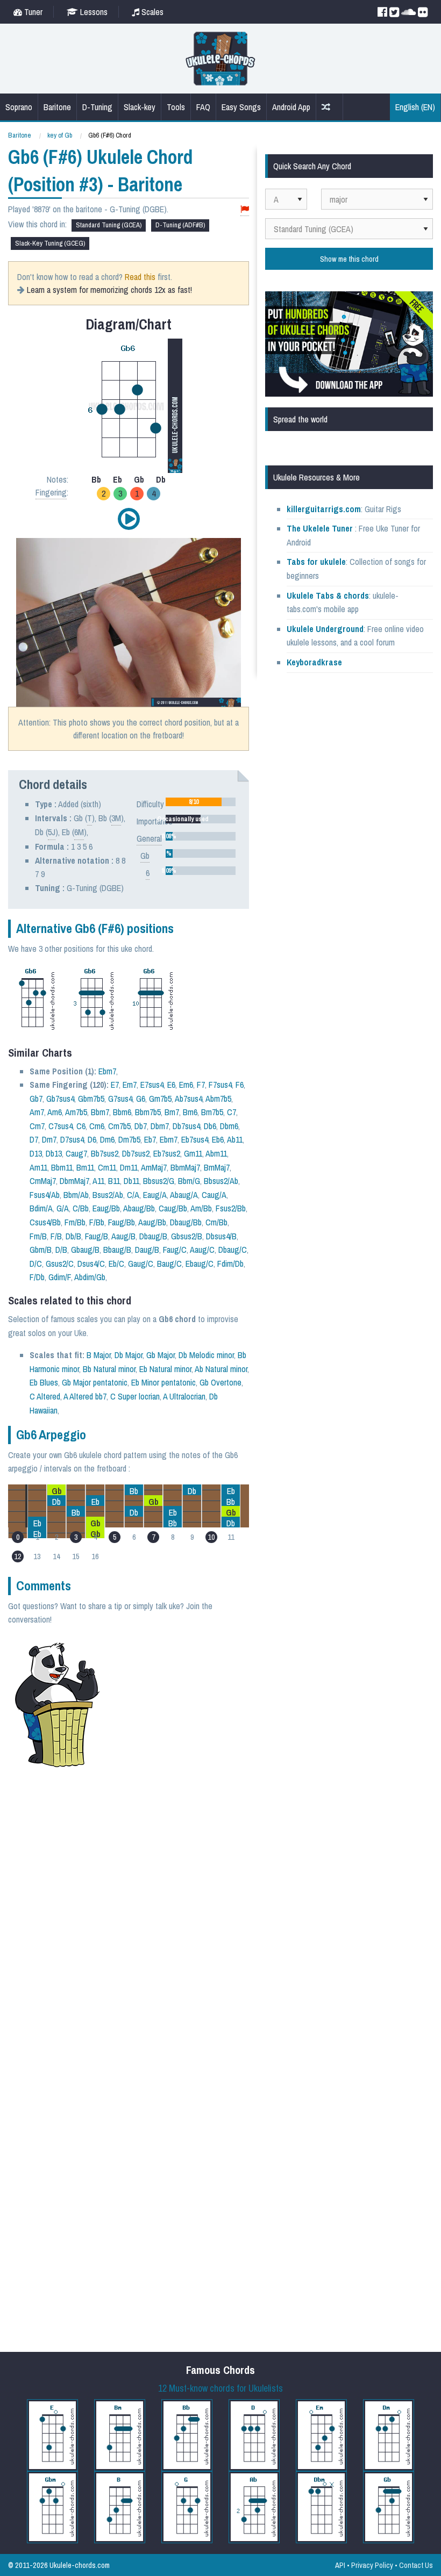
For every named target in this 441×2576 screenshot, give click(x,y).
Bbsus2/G (159, 1181)
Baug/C (169, 1264)
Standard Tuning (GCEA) (109, 225)
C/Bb (81, 1208)
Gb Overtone (220, 1382)
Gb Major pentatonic (95, 1382)
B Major (99, 1355)
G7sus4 (120, 1099)
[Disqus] (159, 1920)
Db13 (54, 1153)
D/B (61, 1250)
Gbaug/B (85, 1250)
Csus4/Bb (45, 1222)
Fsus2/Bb (231, 1208)
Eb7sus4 (195, 1139)
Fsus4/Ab (45, 1195)
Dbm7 (160, 1126)
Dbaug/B (153, 1236)
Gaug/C (141, 1264)
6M (79, 832)
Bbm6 (122, 1112)
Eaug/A (155, 1195)
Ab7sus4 (189, 1099)
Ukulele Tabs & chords (328, 595)
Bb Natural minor (109, 1369)
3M (116, 818)
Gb (145, 856)
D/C (36, 1264)
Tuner (32, 12)
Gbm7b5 (91, 1099)
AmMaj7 (154, 1167)
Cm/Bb (216, 1222)
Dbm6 (229, 1126)
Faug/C (175, 1250)
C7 (232, 1112)
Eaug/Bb (106, 1208)
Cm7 (37, 1126)
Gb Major (161, 1355)
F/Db (37, 1277)
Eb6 (218, 1139)
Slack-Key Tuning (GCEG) (50, 243)
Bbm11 (62, 1167)
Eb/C (116, 1264)
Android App (291, 107)
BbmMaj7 (185, 1167)
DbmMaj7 (74, 1181)
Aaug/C (202, 1250)
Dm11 (129, 1167)
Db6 (210, 1126)
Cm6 (97, 1126)
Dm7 (49, 1139)
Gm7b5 (160, 1099)
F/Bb (97, 1222)
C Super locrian (135, 1396)
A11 (98, 1181)
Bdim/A (41, 1208)
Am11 (38, 1167)
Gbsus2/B (187, 1236)
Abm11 (216, 1153)
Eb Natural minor (165, 1369)
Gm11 (193, 1153)
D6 (92, 1139)
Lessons (93, 12)
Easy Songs (241, 107)
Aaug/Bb (152, 1222)
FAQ (203, 107)
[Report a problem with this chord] (245, 209)
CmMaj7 (43, 1181)
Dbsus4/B (221, 1236)
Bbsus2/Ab (221, 1181)
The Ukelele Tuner (320, 528)
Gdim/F (60, 1277)
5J (52, 832)
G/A (63, 1208)
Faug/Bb (122, 1222)
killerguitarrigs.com (324, 509)
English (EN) (415, 107)
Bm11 (85, 1167)
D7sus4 (72, 1139)
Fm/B (38, 1236)
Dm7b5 (129, 1139)
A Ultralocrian (184, 1396)
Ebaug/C (200, 1264)
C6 (81, 1126)
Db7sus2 (136, 1153)
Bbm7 (100, 1112)
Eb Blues (44, 1382)
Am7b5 (76, 1112)
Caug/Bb (173, 1208)
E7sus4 (152, 1085)
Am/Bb (201, 1208)
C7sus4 (61, 1126)
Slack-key (140, 107)
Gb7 (36, 1099)
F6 (240, 1085)
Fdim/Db (230, 1264)
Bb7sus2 (105, 1153)
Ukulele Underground (325, 629)
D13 (36, 1153)
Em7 (130, 1085)
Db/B (73, 1236)
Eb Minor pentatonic (163, 1382)
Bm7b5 (212, 1112)
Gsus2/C (60, 1264)
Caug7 (76, 1153)
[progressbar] (201, 802)
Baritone (57, 107)
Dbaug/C (233, 1250)
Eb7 (150, 1139)
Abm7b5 (218, 1099)
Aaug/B (123, 1236)
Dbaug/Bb (186, 1222)
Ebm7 (107, 1071)
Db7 (141, 1126)
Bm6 (190, 1112)
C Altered (45, 1396)
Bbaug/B (117, 1250)
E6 (171, 1085)
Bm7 (172, 1112)
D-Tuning (97, 107)
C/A (133, 1195)
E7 (115, 1085)
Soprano (19, 107)
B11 (114, 1181)
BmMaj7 (217, 1167)
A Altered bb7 (85, 1396)
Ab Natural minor (221, 1369)
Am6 (55, 1112)
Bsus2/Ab (108, 1195)
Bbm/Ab (76, 1195)
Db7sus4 (186, 1126)
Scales (151, 12)
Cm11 (107, 1167)
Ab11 (235, 1139)
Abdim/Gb (90, 1277)
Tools (176, 107)
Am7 (37, 1112)
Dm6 (107, 1139)
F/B (56, 1236)
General (149, 838)
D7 (34, 1139)
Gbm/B (41, 1250)
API (340, 2565)
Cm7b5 (119, 1126)
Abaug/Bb (139, 1208)
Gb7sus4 (60, 1099)
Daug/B (147, 1250)
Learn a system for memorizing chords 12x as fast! (109, 290)
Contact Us (416, 2565)
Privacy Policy (372, 2565)
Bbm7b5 (148, 1112)
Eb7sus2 (167, 1153)
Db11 (131, 1181)
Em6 (186, 1085)
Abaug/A (184, 1195)
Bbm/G (189, 1181)
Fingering (51, 492)
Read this (140, 277)
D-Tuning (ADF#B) (180, 225)
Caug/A (214, 1195)
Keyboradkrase (314, 662)
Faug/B (97, 1236)
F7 (201, 1085)
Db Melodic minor (206, 1355)
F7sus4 (220, 1085)
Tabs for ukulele (316, 562)
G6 (141, 1099)
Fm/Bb (75, 1222)
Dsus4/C (91, 1264)
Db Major (129, 1355)
